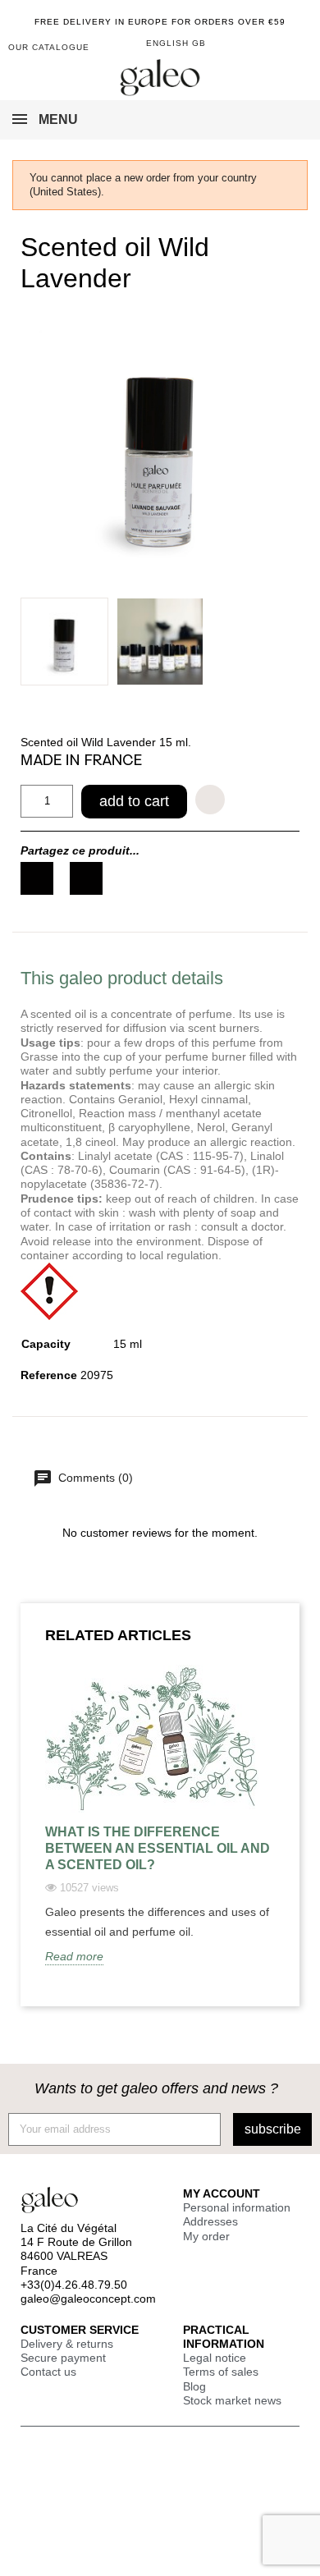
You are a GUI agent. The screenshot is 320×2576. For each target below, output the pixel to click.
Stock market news (232, 2400)
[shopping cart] (272, 45)
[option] (160, 1828)
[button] (297, 49)
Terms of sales (221, 2372)
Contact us (48, 2372)
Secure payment (63, 2358)
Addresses (210, 2221)
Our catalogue (49, 47)
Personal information (237, 2207)
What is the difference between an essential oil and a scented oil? (158, 1848)
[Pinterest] (86, 878)
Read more (74, 1956)
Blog (194, 2386)
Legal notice (215, 2358)
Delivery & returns (67, 2344)
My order (206, 2236)
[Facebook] (37, 878)
